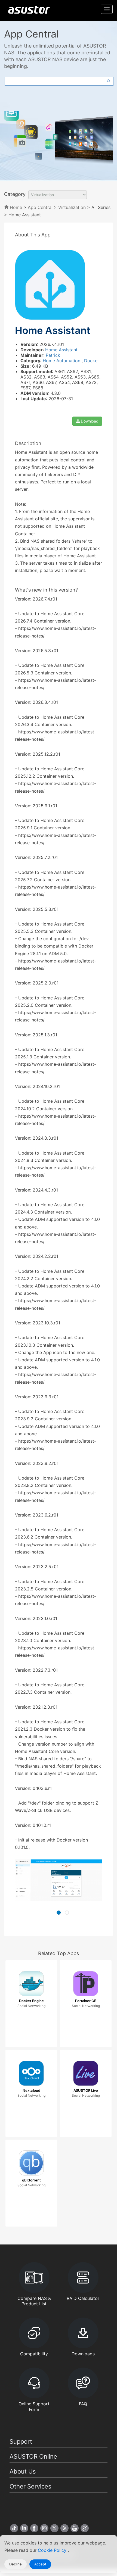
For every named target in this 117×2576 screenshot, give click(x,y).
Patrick (53, 355)
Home (15, 207)
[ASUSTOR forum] (85, 2528)
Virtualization (72, 207)
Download (89, 421)
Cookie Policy (53, 2550)
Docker (92, 361)
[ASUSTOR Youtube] (75, 2528)
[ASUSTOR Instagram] (44, 2528)
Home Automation (62, 361)
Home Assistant (61, 350)
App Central (40, 207)
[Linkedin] (24, 2528)
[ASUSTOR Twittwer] (54, 2528)
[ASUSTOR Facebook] (34, 2528)
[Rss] (64, 2528)
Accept (40, 2564)
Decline (16, 2564)
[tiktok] (14, 2528)
